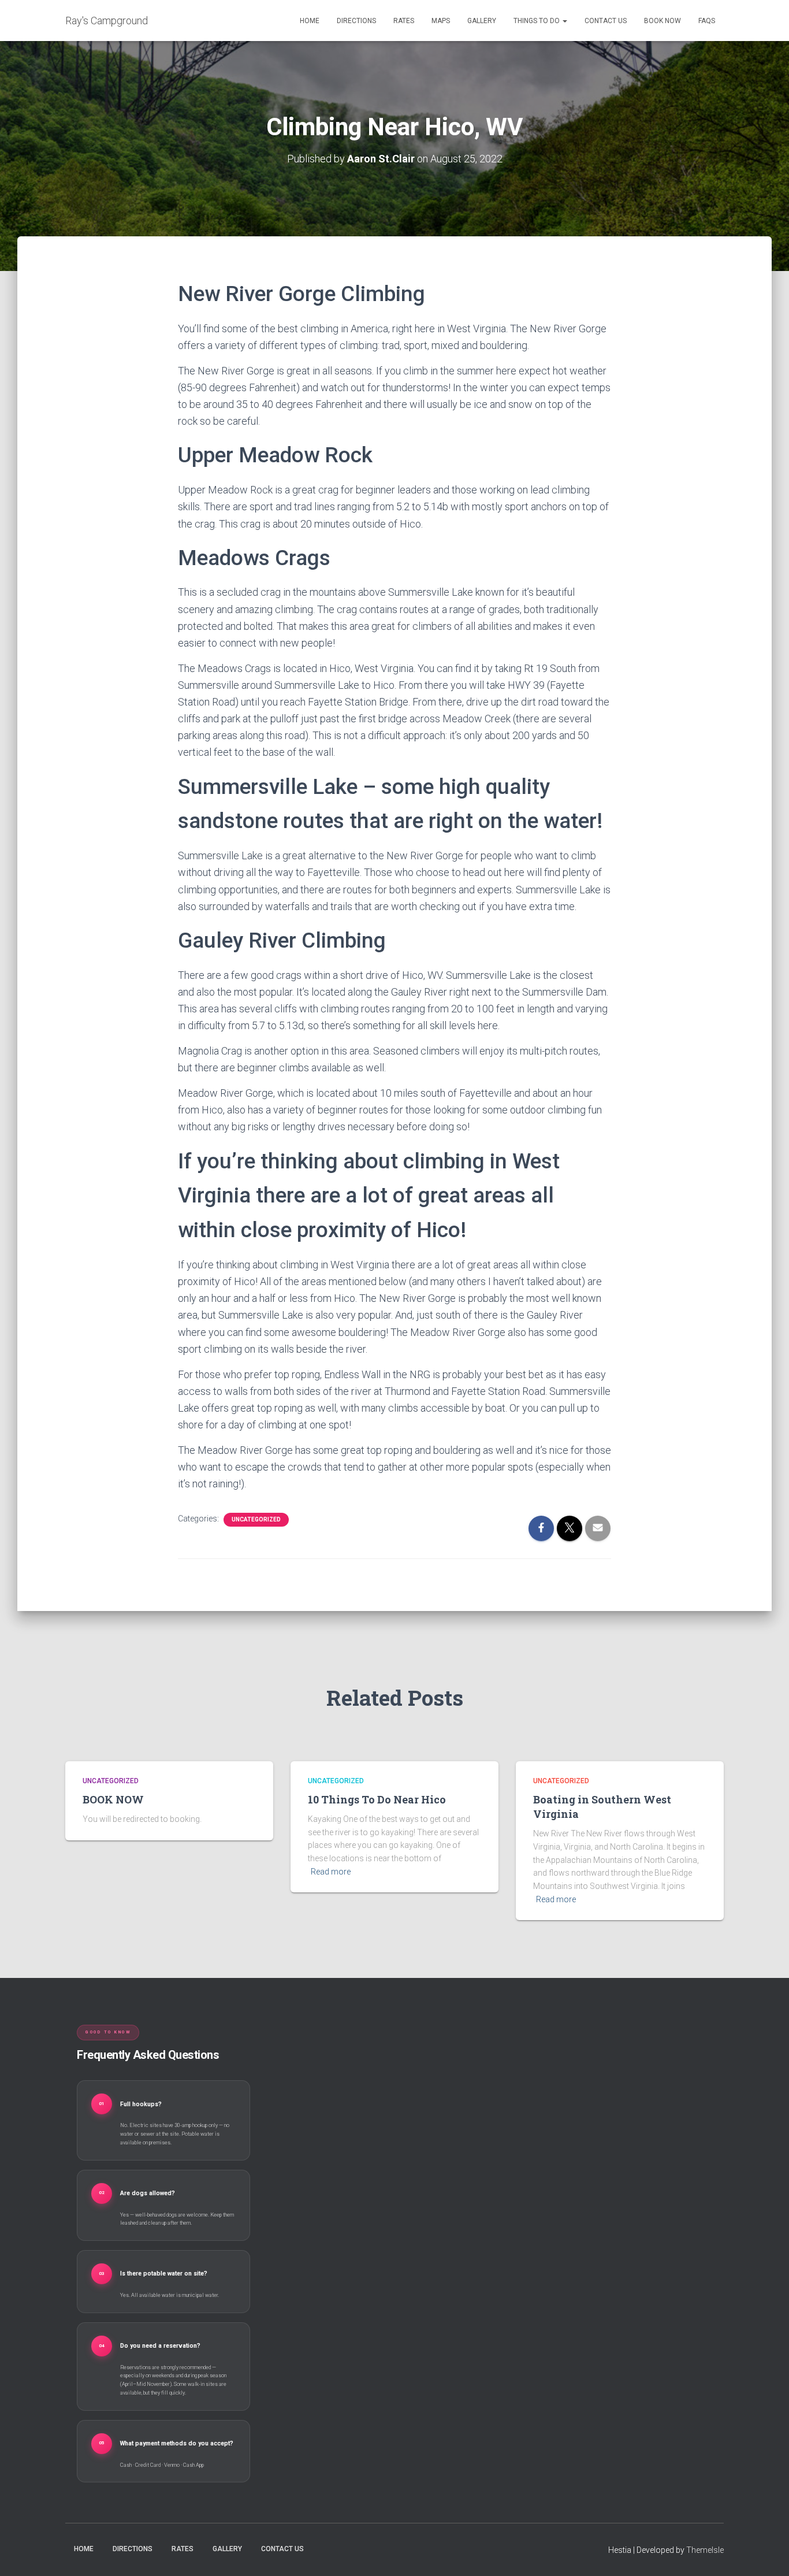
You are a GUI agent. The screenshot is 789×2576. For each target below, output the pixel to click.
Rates (404, 21)
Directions (356, 21)
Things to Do (537, 21)
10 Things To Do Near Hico (377, 1799)
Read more (331, 1872)
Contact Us (606, 21)
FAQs (707, 21)
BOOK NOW (663, 21)
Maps (441, 21)
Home (310, 21)
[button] (564, 21)
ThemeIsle (705, 2550)
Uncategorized (256, 1519)
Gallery (482, 21)
